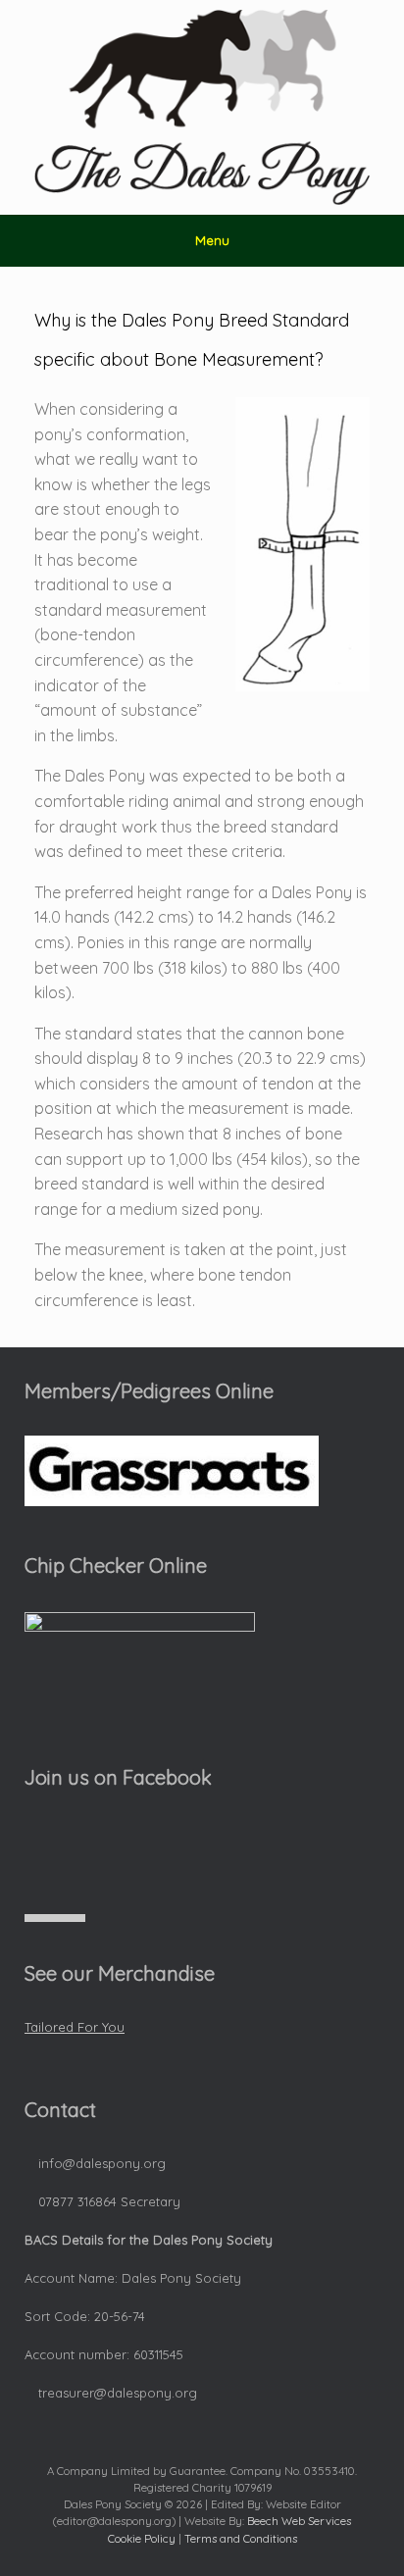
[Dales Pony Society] (202, 107)
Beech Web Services (299, 2521)
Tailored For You (75, 2027)
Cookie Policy (142, 2538)
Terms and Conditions (241, 2538)
